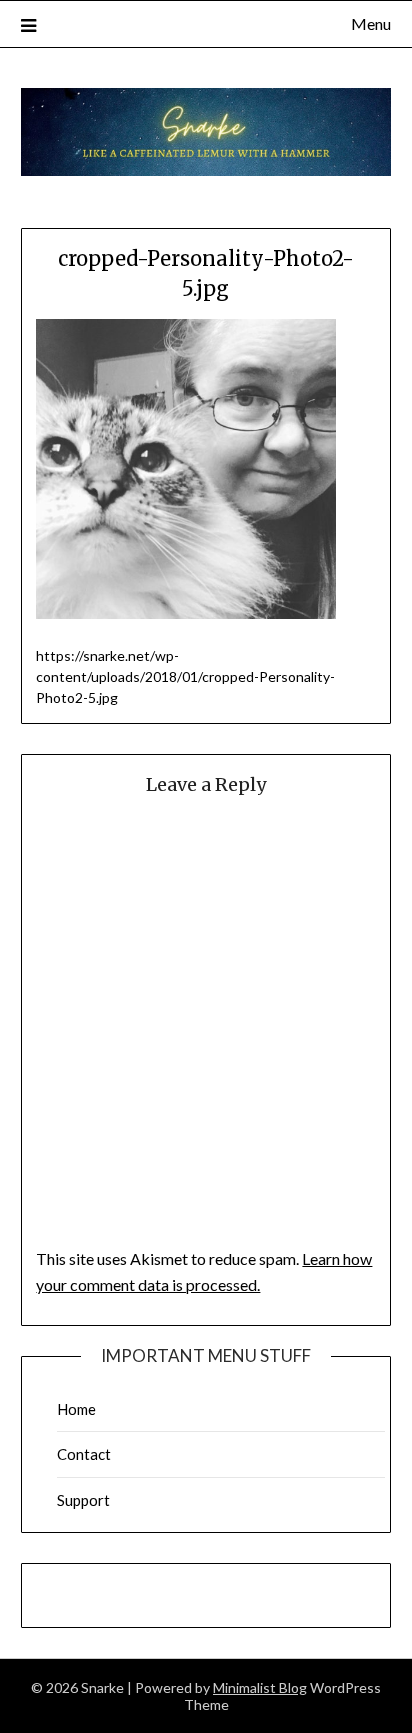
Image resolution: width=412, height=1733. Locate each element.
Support (83, 1500)
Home (76, 1409)
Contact (84, 1454)
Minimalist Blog (260, 1687)
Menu (371, 23)
